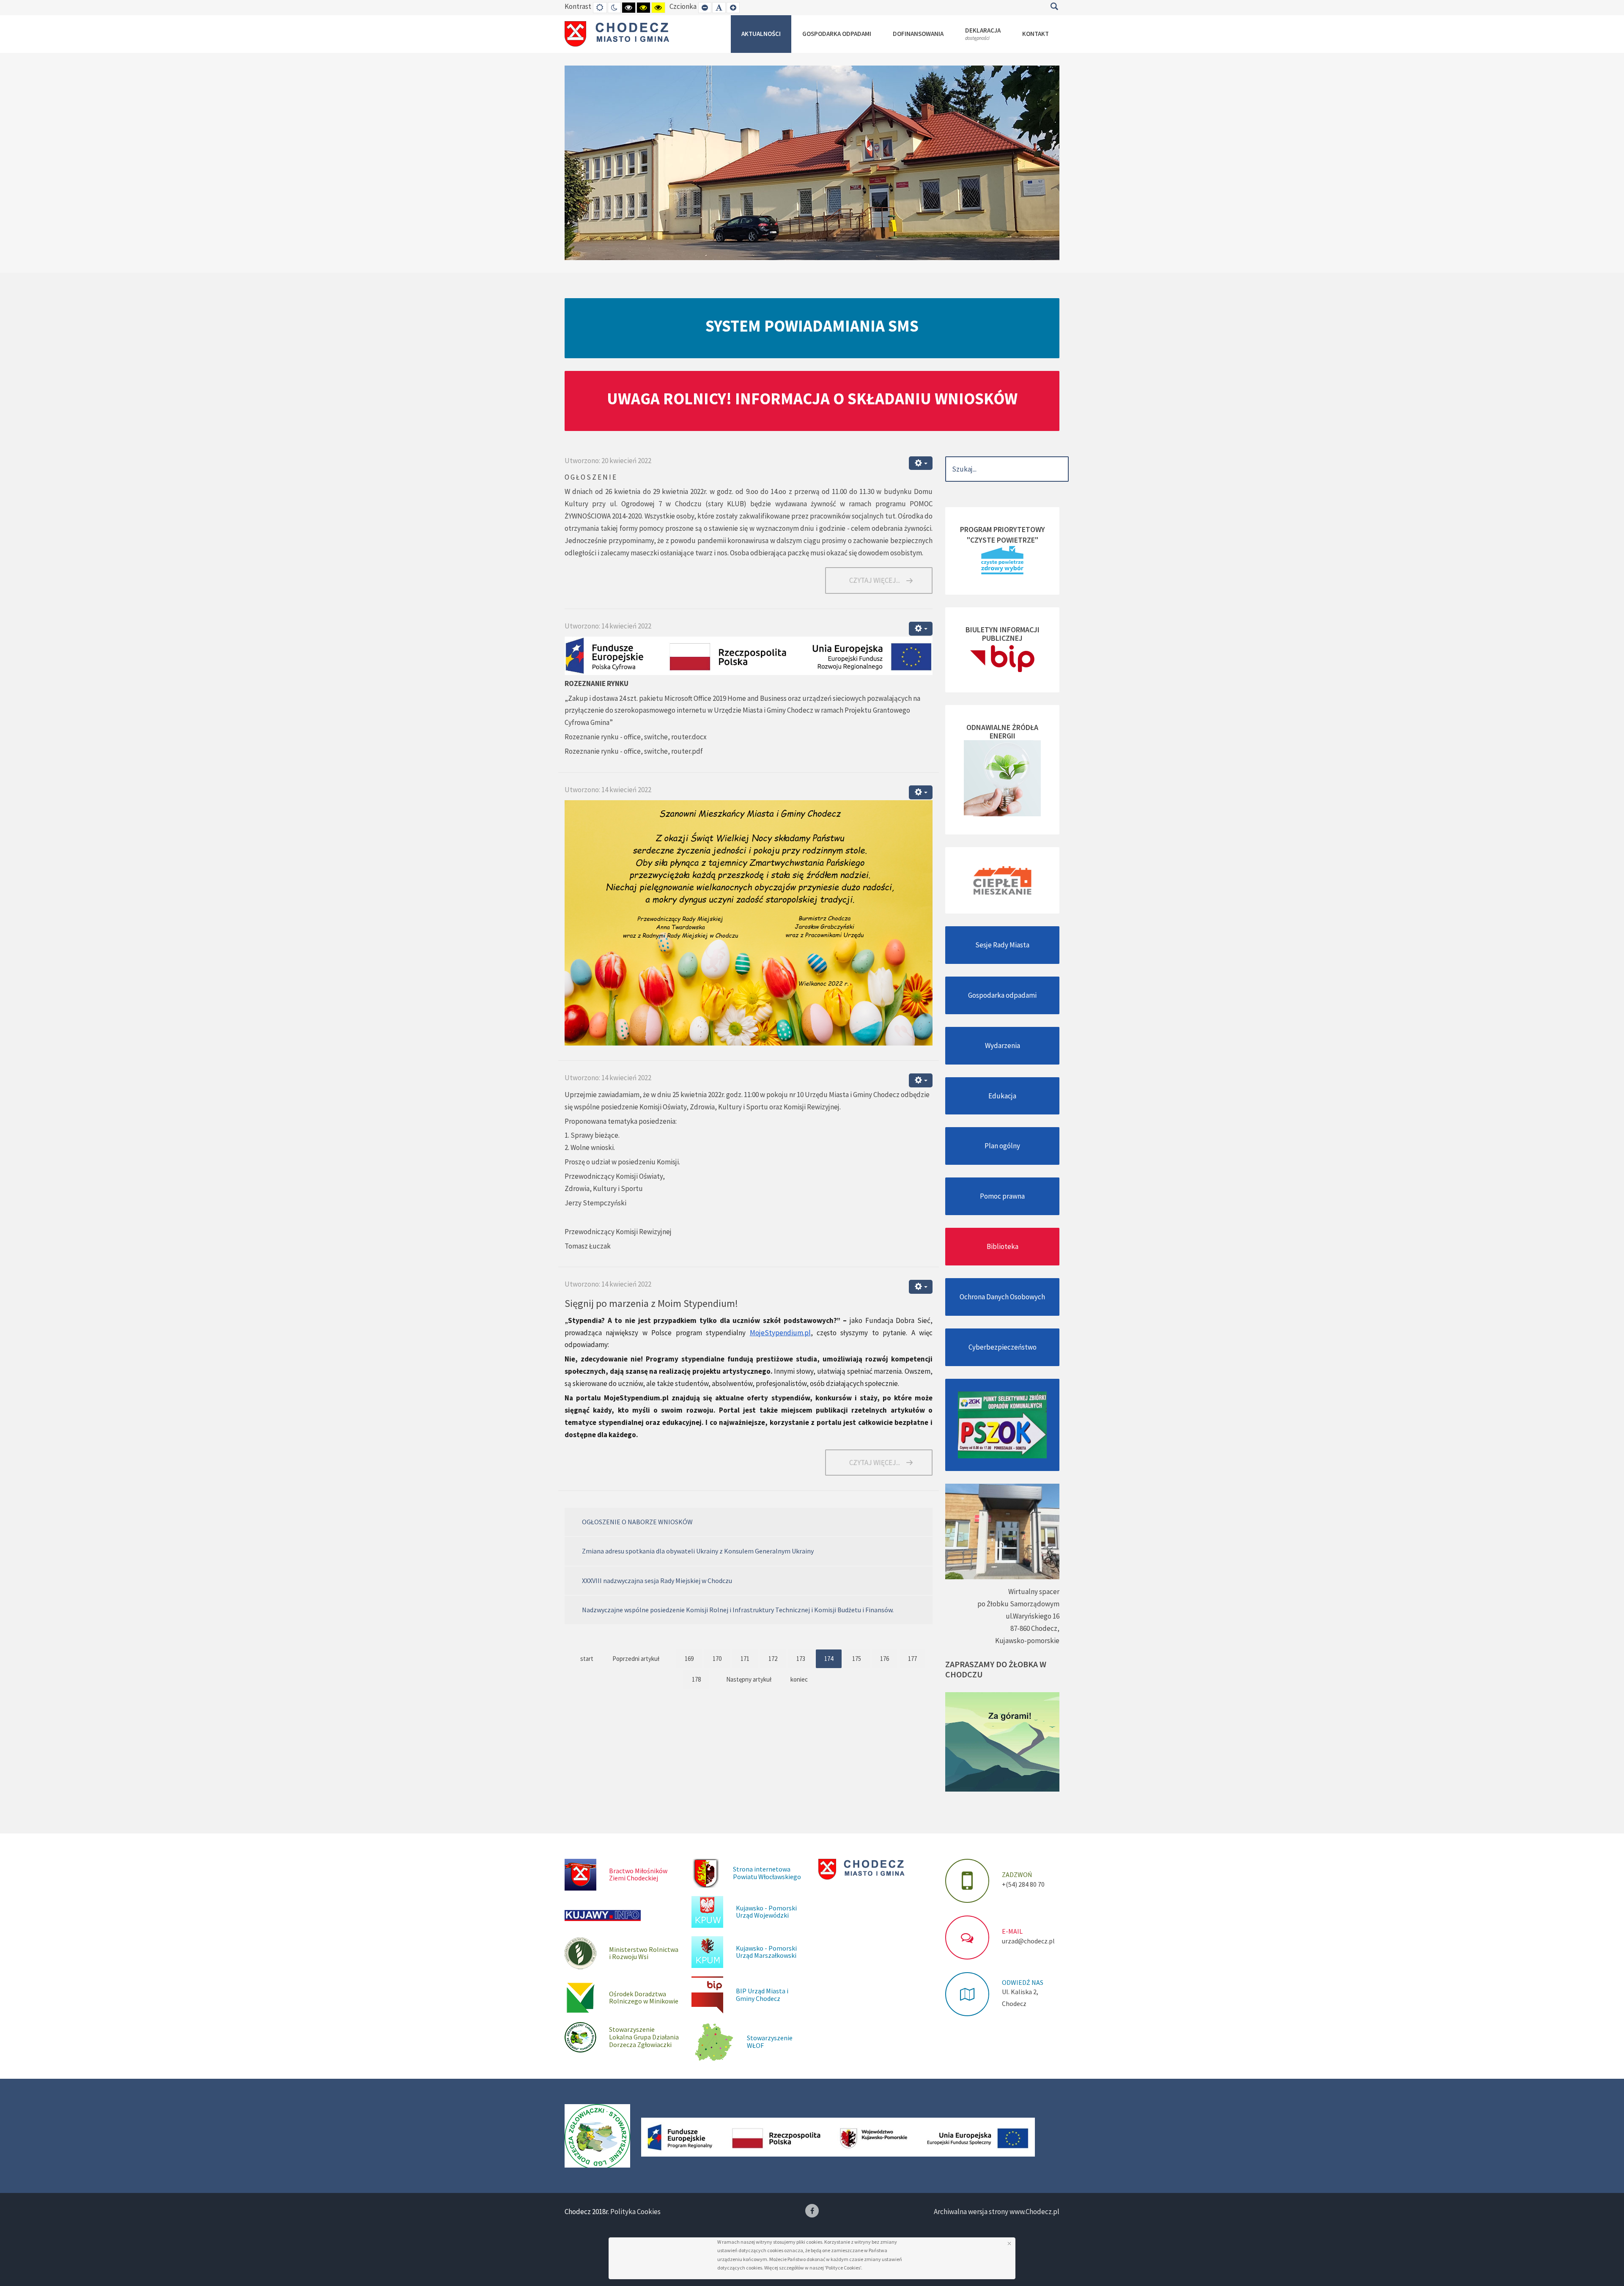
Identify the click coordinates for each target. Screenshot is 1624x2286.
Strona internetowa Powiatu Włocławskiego (767, 1873)
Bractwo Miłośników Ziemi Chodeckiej (638, 1874)
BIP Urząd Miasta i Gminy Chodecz (762, 1995)
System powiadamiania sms (812, 326)
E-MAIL (1012, 1931)
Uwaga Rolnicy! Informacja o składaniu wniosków (812, 398)
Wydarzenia (1003, 1046)
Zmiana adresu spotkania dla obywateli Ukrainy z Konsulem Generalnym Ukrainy (698, 1551)
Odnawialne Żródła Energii (1002, 731)
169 (689, 1659)
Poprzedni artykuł (636, 1659)
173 (801, 1659)
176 (885, 1659)
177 (912, 1659)
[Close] (1009, 2243)
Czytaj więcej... (875, 580)
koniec (799, 1679)
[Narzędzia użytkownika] (921, 463)
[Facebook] (812, 2211)
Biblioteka (1003, 1246)
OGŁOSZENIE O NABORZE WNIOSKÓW (637, 1522)
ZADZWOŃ (1017, 1874)
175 (857, 1659)
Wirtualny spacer (1034, 1592)
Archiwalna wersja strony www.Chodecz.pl (997, 2212)
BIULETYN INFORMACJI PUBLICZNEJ (1003, 634)
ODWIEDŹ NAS (1023, 1982)
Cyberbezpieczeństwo (1003, 1347)
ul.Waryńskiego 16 (1033, 1616)
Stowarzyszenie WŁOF (770, 2042)
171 (745, 1659)
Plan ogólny (1002, 1146)
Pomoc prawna (1002, 1196)
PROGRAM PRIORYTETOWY (1003, 529)
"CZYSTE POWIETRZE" (1003, 540)
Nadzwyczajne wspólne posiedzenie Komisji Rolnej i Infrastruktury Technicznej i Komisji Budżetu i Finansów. (738, 1610)
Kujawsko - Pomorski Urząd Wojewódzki (766, 1912)
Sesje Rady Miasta (1002, 945)
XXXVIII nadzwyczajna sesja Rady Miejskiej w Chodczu (657, 1581)
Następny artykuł (749, 1679)
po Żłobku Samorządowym (1018, 1604)
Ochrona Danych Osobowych (1002, 1297)
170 (717, 1659)
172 (773, 1659)
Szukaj (1054, 6)
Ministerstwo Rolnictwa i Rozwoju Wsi (644, 1953)
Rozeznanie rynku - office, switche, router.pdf (634, 751)
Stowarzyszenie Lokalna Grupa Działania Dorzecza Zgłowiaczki (644, 2037)
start (587, 1659)
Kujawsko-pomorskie (1027, 1641)
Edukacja (1002, 1096)
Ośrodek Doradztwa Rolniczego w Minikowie (644, 1998)
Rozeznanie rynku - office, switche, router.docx (636, 737)
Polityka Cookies (635, 2212)
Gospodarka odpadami (1002, 995)
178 (696, 1679)
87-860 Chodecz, (1035, 1628)
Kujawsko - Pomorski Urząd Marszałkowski (766, 1952)
